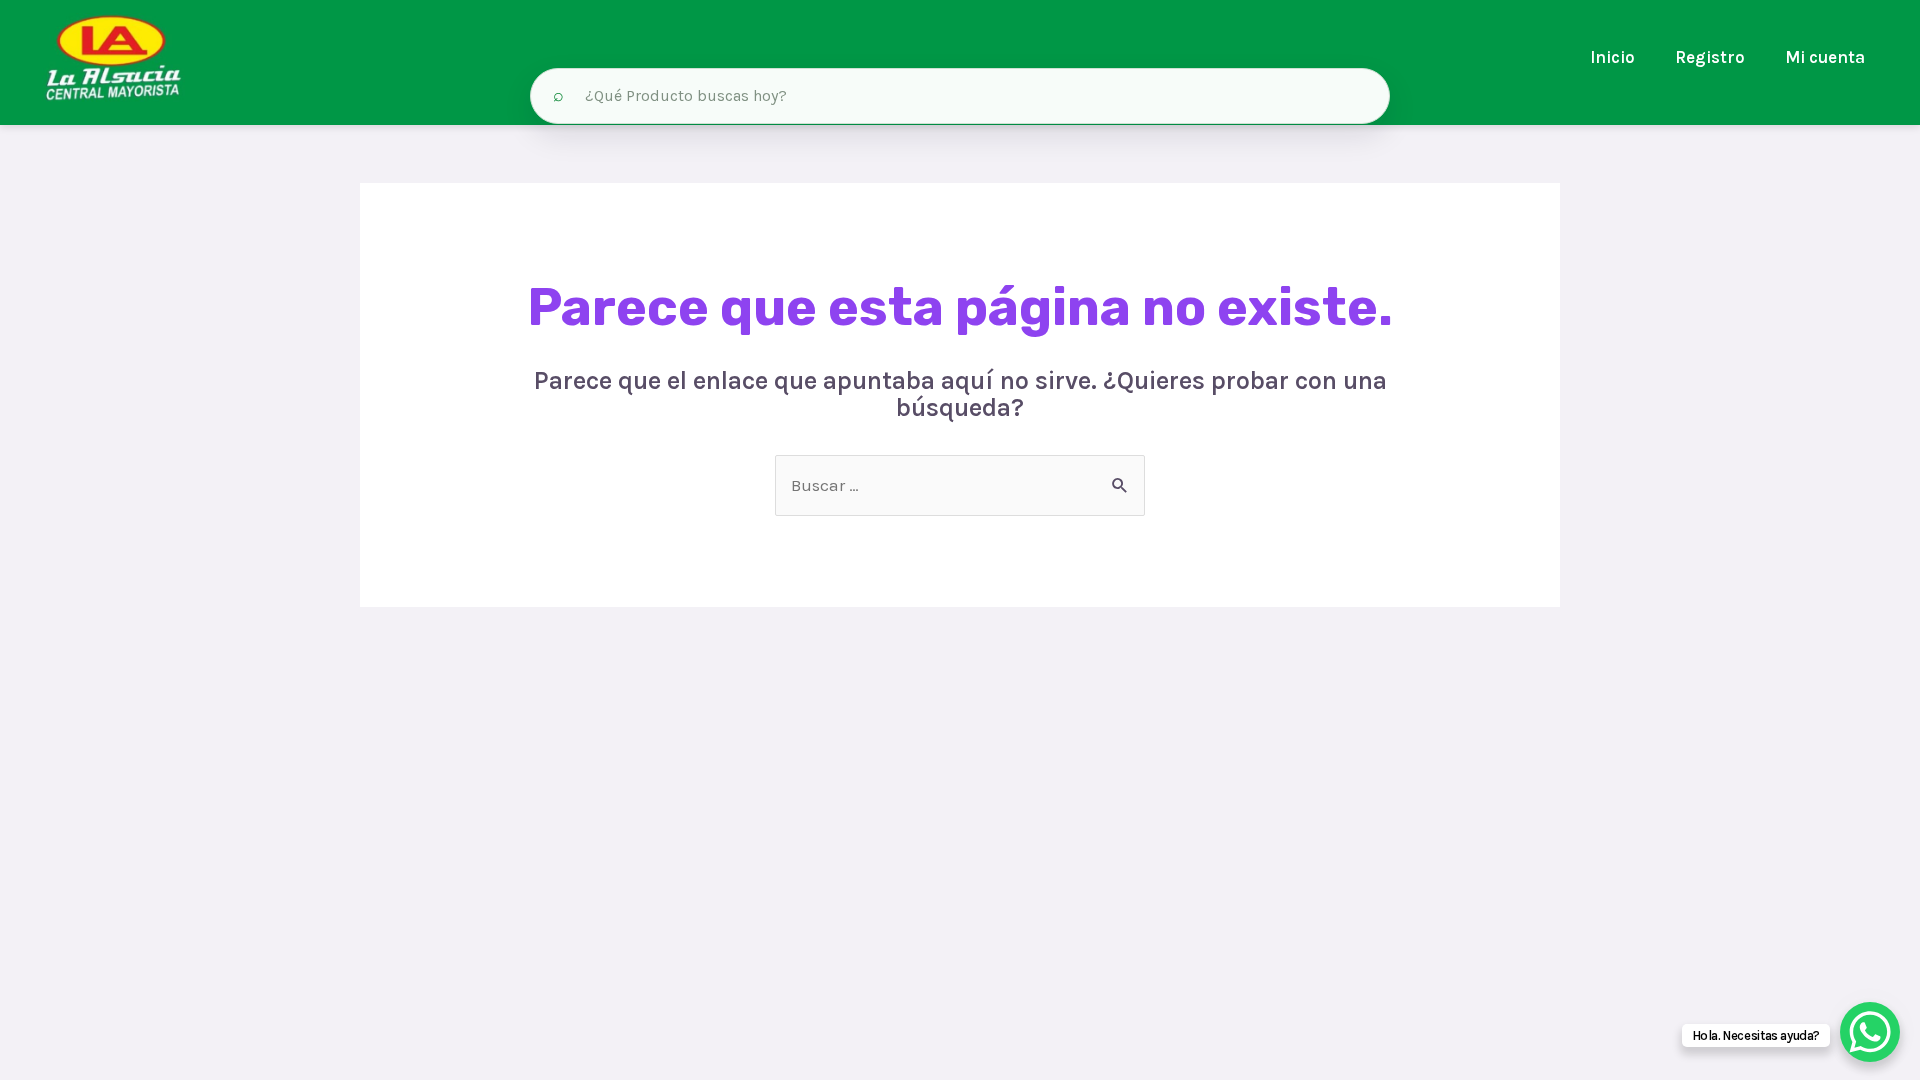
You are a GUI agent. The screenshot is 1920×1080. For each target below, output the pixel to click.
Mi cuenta (1825, 57)
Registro (1710, 57)
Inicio (1612, 57)
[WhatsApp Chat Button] (1870, 1032)
